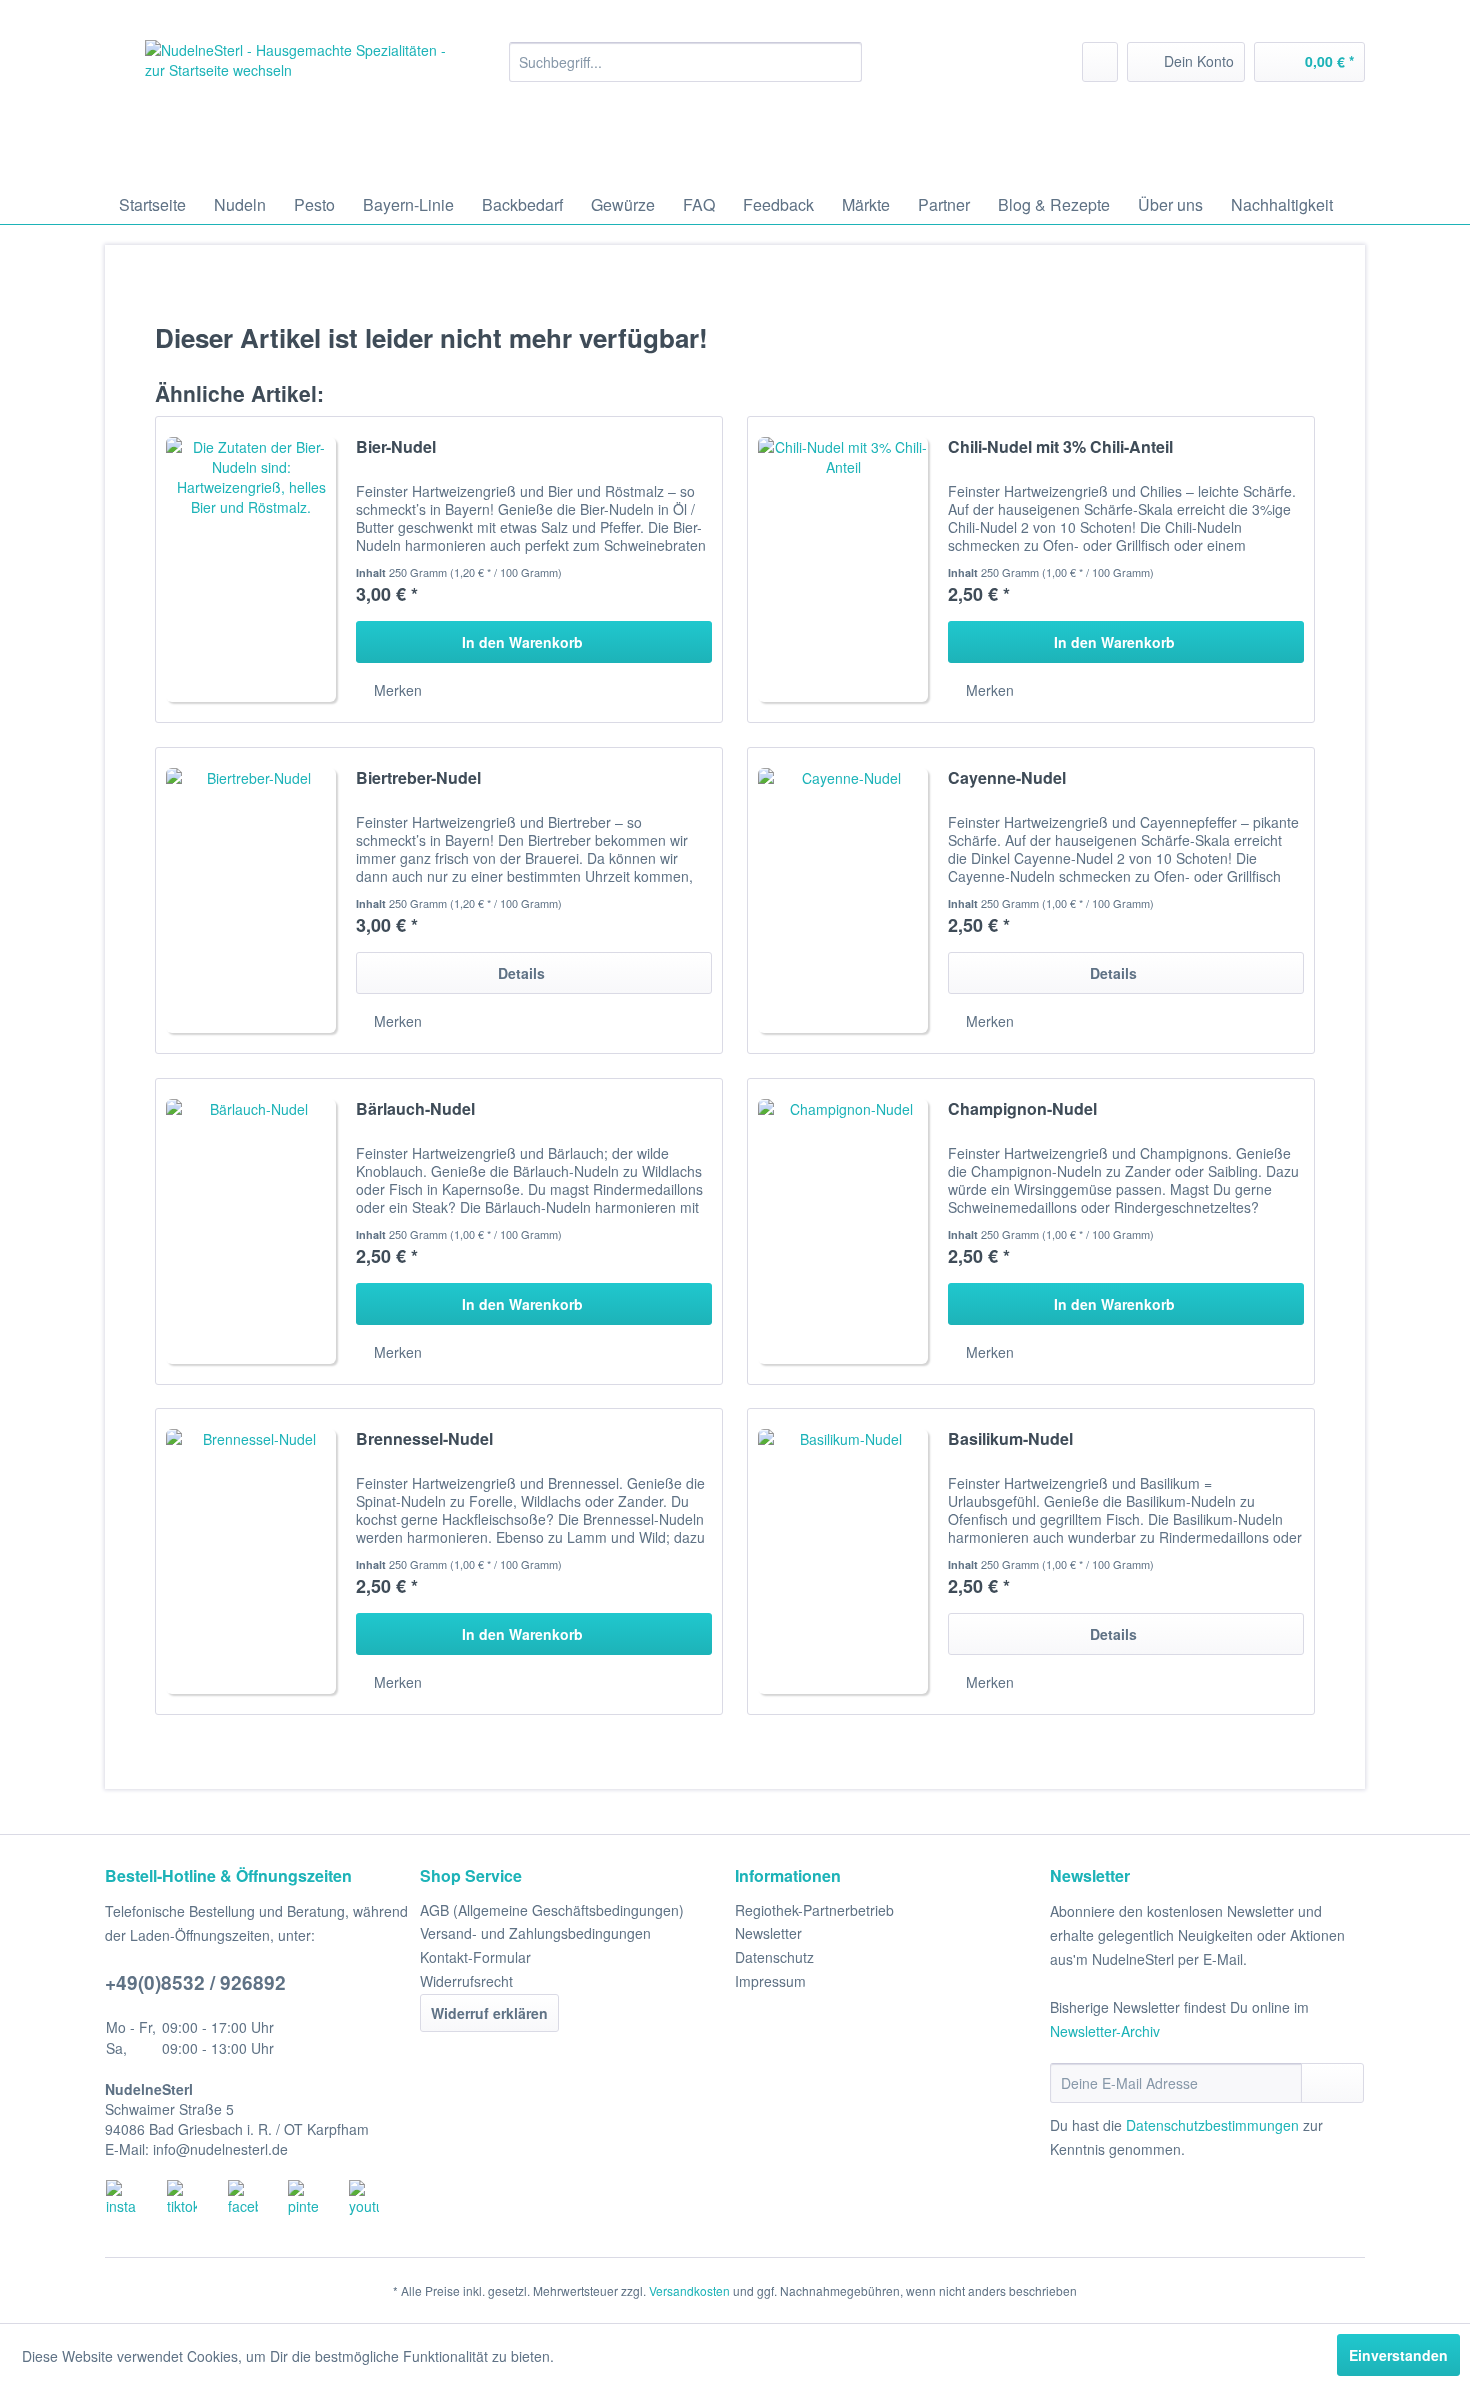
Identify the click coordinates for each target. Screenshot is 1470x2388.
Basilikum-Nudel (1010, 1439)
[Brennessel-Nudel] (251, 1561)
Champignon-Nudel (1022, 1109)
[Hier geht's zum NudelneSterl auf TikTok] (197, 2198)
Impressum (770, 1981)
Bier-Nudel (396, 447)
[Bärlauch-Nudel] (251, 1231)
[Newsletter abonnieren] (1332, 2083)
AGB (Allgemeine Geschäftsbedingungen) (552, 1910)
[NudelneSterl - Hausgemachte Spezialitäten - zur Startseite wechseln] (296, 107)
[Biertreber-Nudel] (251, 900)
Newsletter (768, 1933)
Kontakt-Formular (475, 1957)
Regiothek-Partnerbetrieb (814, 1910)
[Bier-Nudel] (251, 569)
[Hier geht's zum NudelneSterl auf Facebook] (258, 2198)
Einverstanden (1398, 2355)
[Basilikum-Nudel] (843, 1561)
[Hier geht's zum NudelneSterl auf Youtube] (379, 2198)
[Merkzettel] (1100, 62)
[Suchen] (843, 62)
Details (521, 973)
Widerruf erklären (489, 2013)
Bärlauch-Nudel (415, 1109)
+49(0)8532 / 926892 (195, 1982)
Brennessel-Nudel (424, 1439)
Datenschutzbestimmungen (1212, 2125)
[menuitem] (685, 62)
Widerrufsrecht (466, 1981)
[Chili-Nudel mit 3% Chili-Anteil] (843, 569)
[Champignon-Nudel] (843, 1231)
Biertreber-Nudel (418, 778)
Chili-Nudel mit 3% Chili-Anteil (1060, 447)
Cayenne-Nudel (1007, 778)
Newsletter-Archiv (1105, 2031)
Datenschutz (774, 1957)
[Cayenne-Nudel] (843, 900)
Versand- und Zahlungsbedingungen (535, 1933)
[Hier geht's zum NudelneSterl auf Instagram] (136, 2198)
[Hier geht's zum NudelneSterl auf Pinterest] (318, 2198)
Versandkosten (689, 2290)
